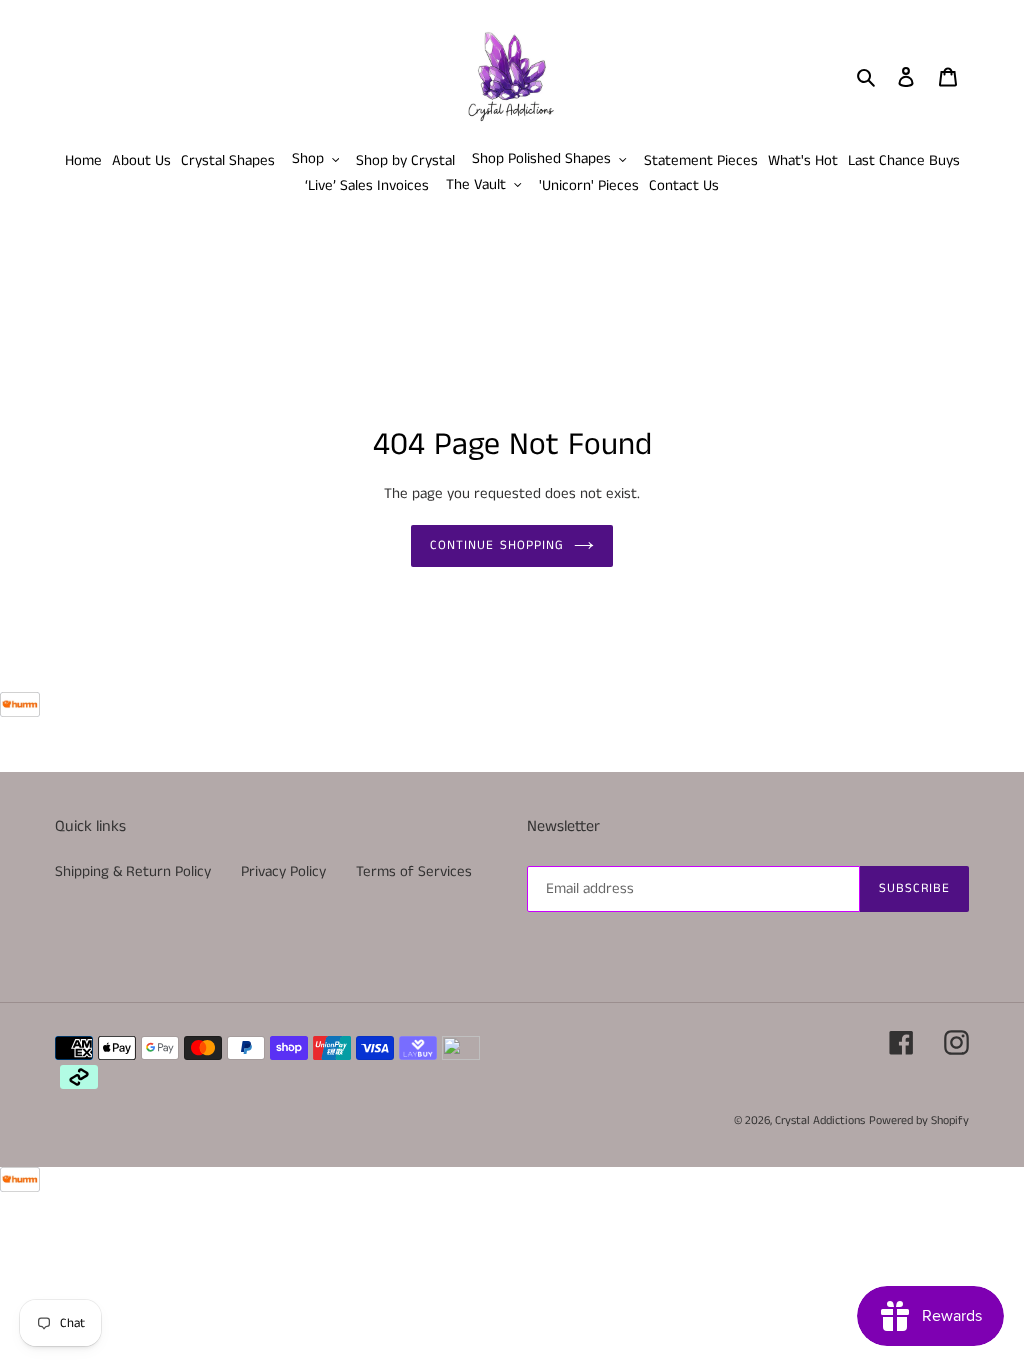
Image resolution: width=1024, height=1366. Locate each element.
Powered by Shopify (919, 1120)
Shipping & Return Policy (133, 871)
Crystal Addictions (820, 1120)
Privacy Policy (283, 871)
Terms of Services (414, 871)
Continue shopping (497, 545)
